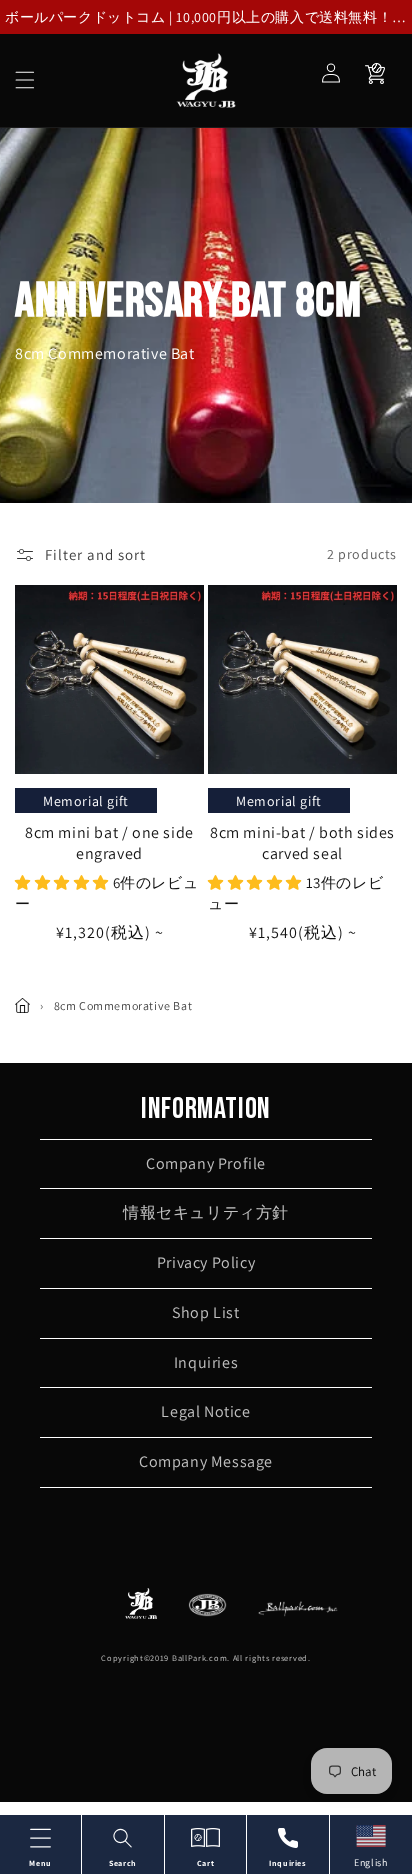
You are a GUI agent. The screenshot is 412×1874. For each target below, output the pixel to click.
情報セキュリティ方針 (206, 1212)
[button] (25, 80)
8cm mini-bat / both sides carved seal (302, 843)
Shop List (205, 1312)
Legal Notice (205, 1411)
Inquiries (206, 1362)
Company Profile (206, 1163)
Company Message (206, 1461)
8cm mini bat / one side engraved (109, 843)
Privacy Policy (206, 1262)
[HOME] (22, 1005)
